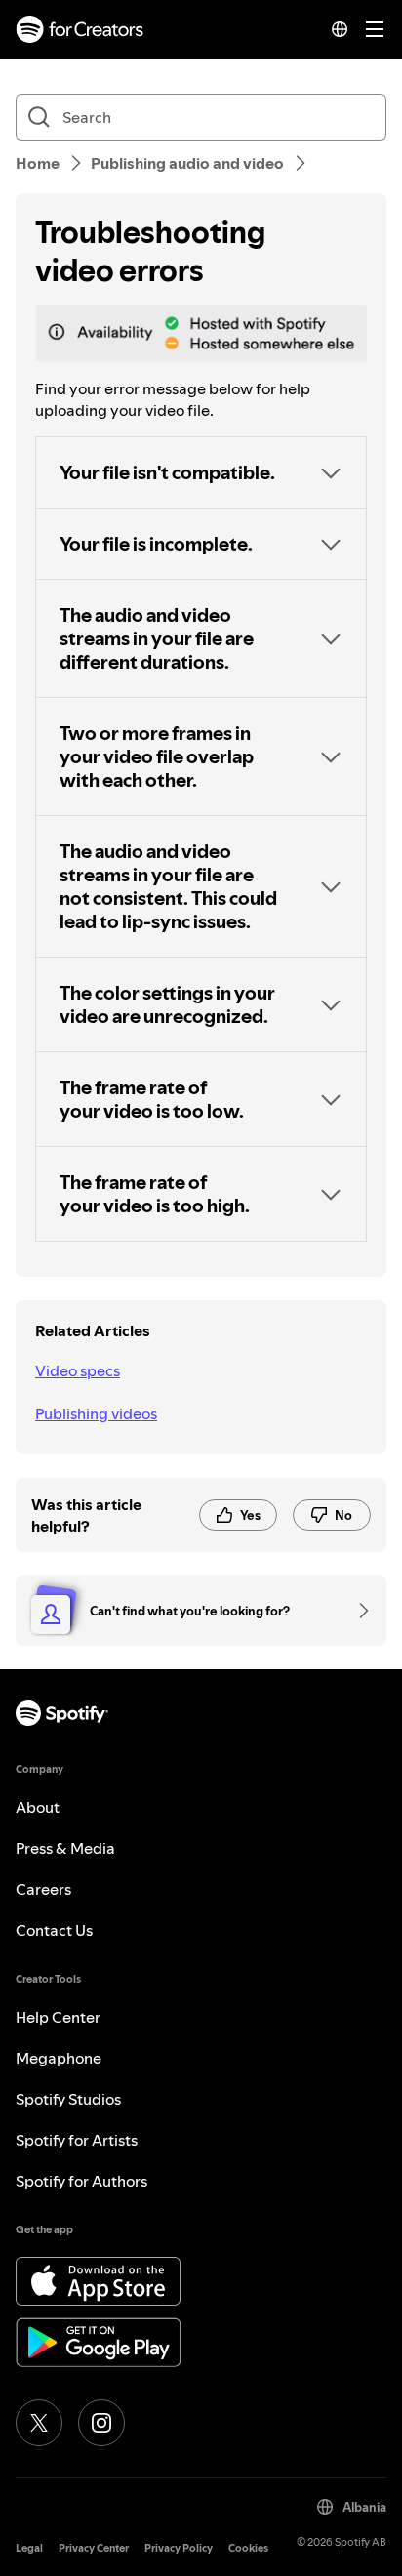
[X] (39, 2423)
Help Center (58, 2017)
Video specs (78, 1370)
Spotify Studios (68, 2099)
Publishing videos (96, 1413)
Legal (29, 2548)
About (38, 1807)
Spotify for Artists (77, 2140)
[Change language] (340, 29)
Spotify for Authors (81, 2181)
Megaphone (59, 2058)
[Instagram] (101, 2423)
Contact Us (54, 1930)
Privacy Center (94, 2548)
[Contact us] (357, 1611)
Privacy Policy (179, 2548)
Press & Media (65, 1848)
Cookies (248, 2548)
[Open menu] (375, 29)
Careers (43, 1889)
